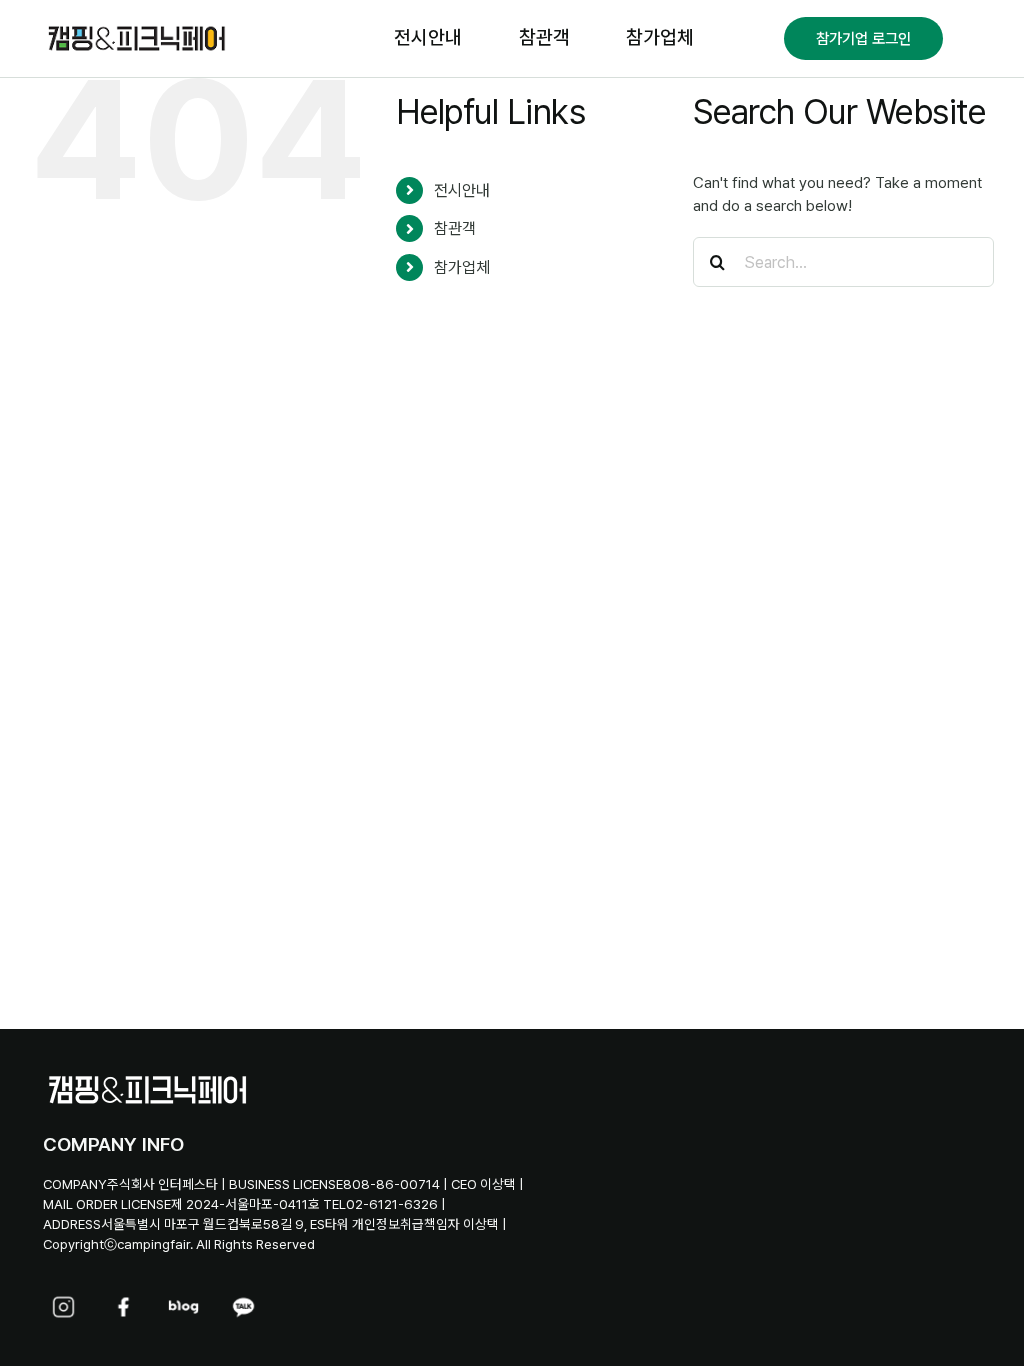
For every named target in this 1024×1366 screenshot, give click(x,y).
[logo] (136, 27)
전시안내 (462, 190)
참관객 (455, 228)
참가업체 (462, 267)
